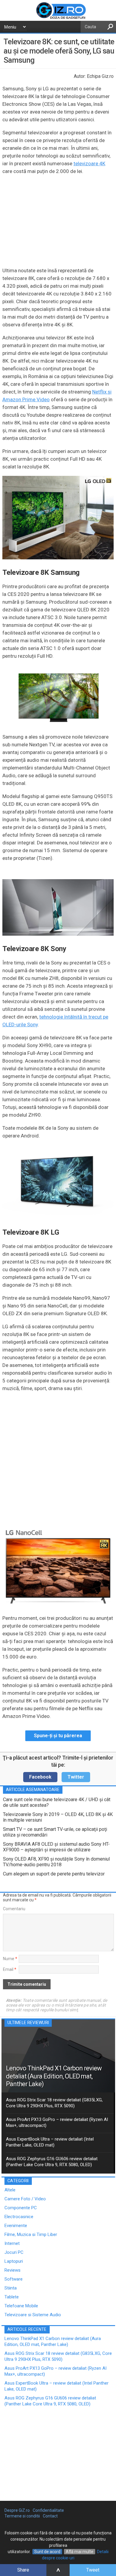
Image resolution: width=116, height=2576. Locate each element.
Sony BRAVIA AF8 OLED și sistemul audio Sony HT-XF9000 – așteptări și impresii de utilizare (56, 1847)
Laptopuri (14, 2261)
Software (14, 2279)
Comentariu (14, 1909)
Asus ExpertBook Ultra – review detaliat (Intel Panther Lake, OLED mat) (50, 2142)
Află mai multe (80, 2552)
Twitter (76, 1777)
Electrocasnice (19, 2217)
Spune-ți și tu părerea (58, 1736)
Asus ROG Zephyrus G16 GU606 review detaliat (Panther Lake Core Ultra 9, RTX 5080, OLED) (52, 2162)
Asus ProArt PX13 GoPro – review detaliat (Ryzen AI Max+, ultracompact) (57, 2122)
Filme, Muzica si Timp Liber (31, 2234)
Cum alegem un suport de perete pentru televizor (54, 1874)
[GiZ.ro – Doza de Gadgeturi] (58, 18)
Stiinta (11, 2288)
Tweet (93, 2570)
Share (23, 2570)
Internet (12, 2243)
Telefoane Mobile (21, 2306)
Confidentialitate (48, 2510)
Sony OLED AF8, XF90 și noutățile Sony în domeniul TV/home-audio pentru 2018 (56, 1862)
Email (10, 1969)
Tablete (12, 2297)
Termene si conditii (22, 2516)
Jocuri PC (14, 2252)
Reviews (12, 2270)
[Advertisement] (58, 1458)
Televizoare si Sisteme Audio (33, 2315)
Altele (10, 2190)
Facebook (40, 1777)
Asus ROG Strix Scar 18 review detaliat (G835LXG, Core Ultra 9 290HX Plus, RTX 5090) (54, 2103)
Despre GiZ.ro (17, 2510)
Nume (10, 1959)
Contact (50, 2516)
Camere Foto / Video (25, 2199)
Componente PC (21, 2208)
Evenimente (16, 2226)
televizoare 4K (89, 163)
